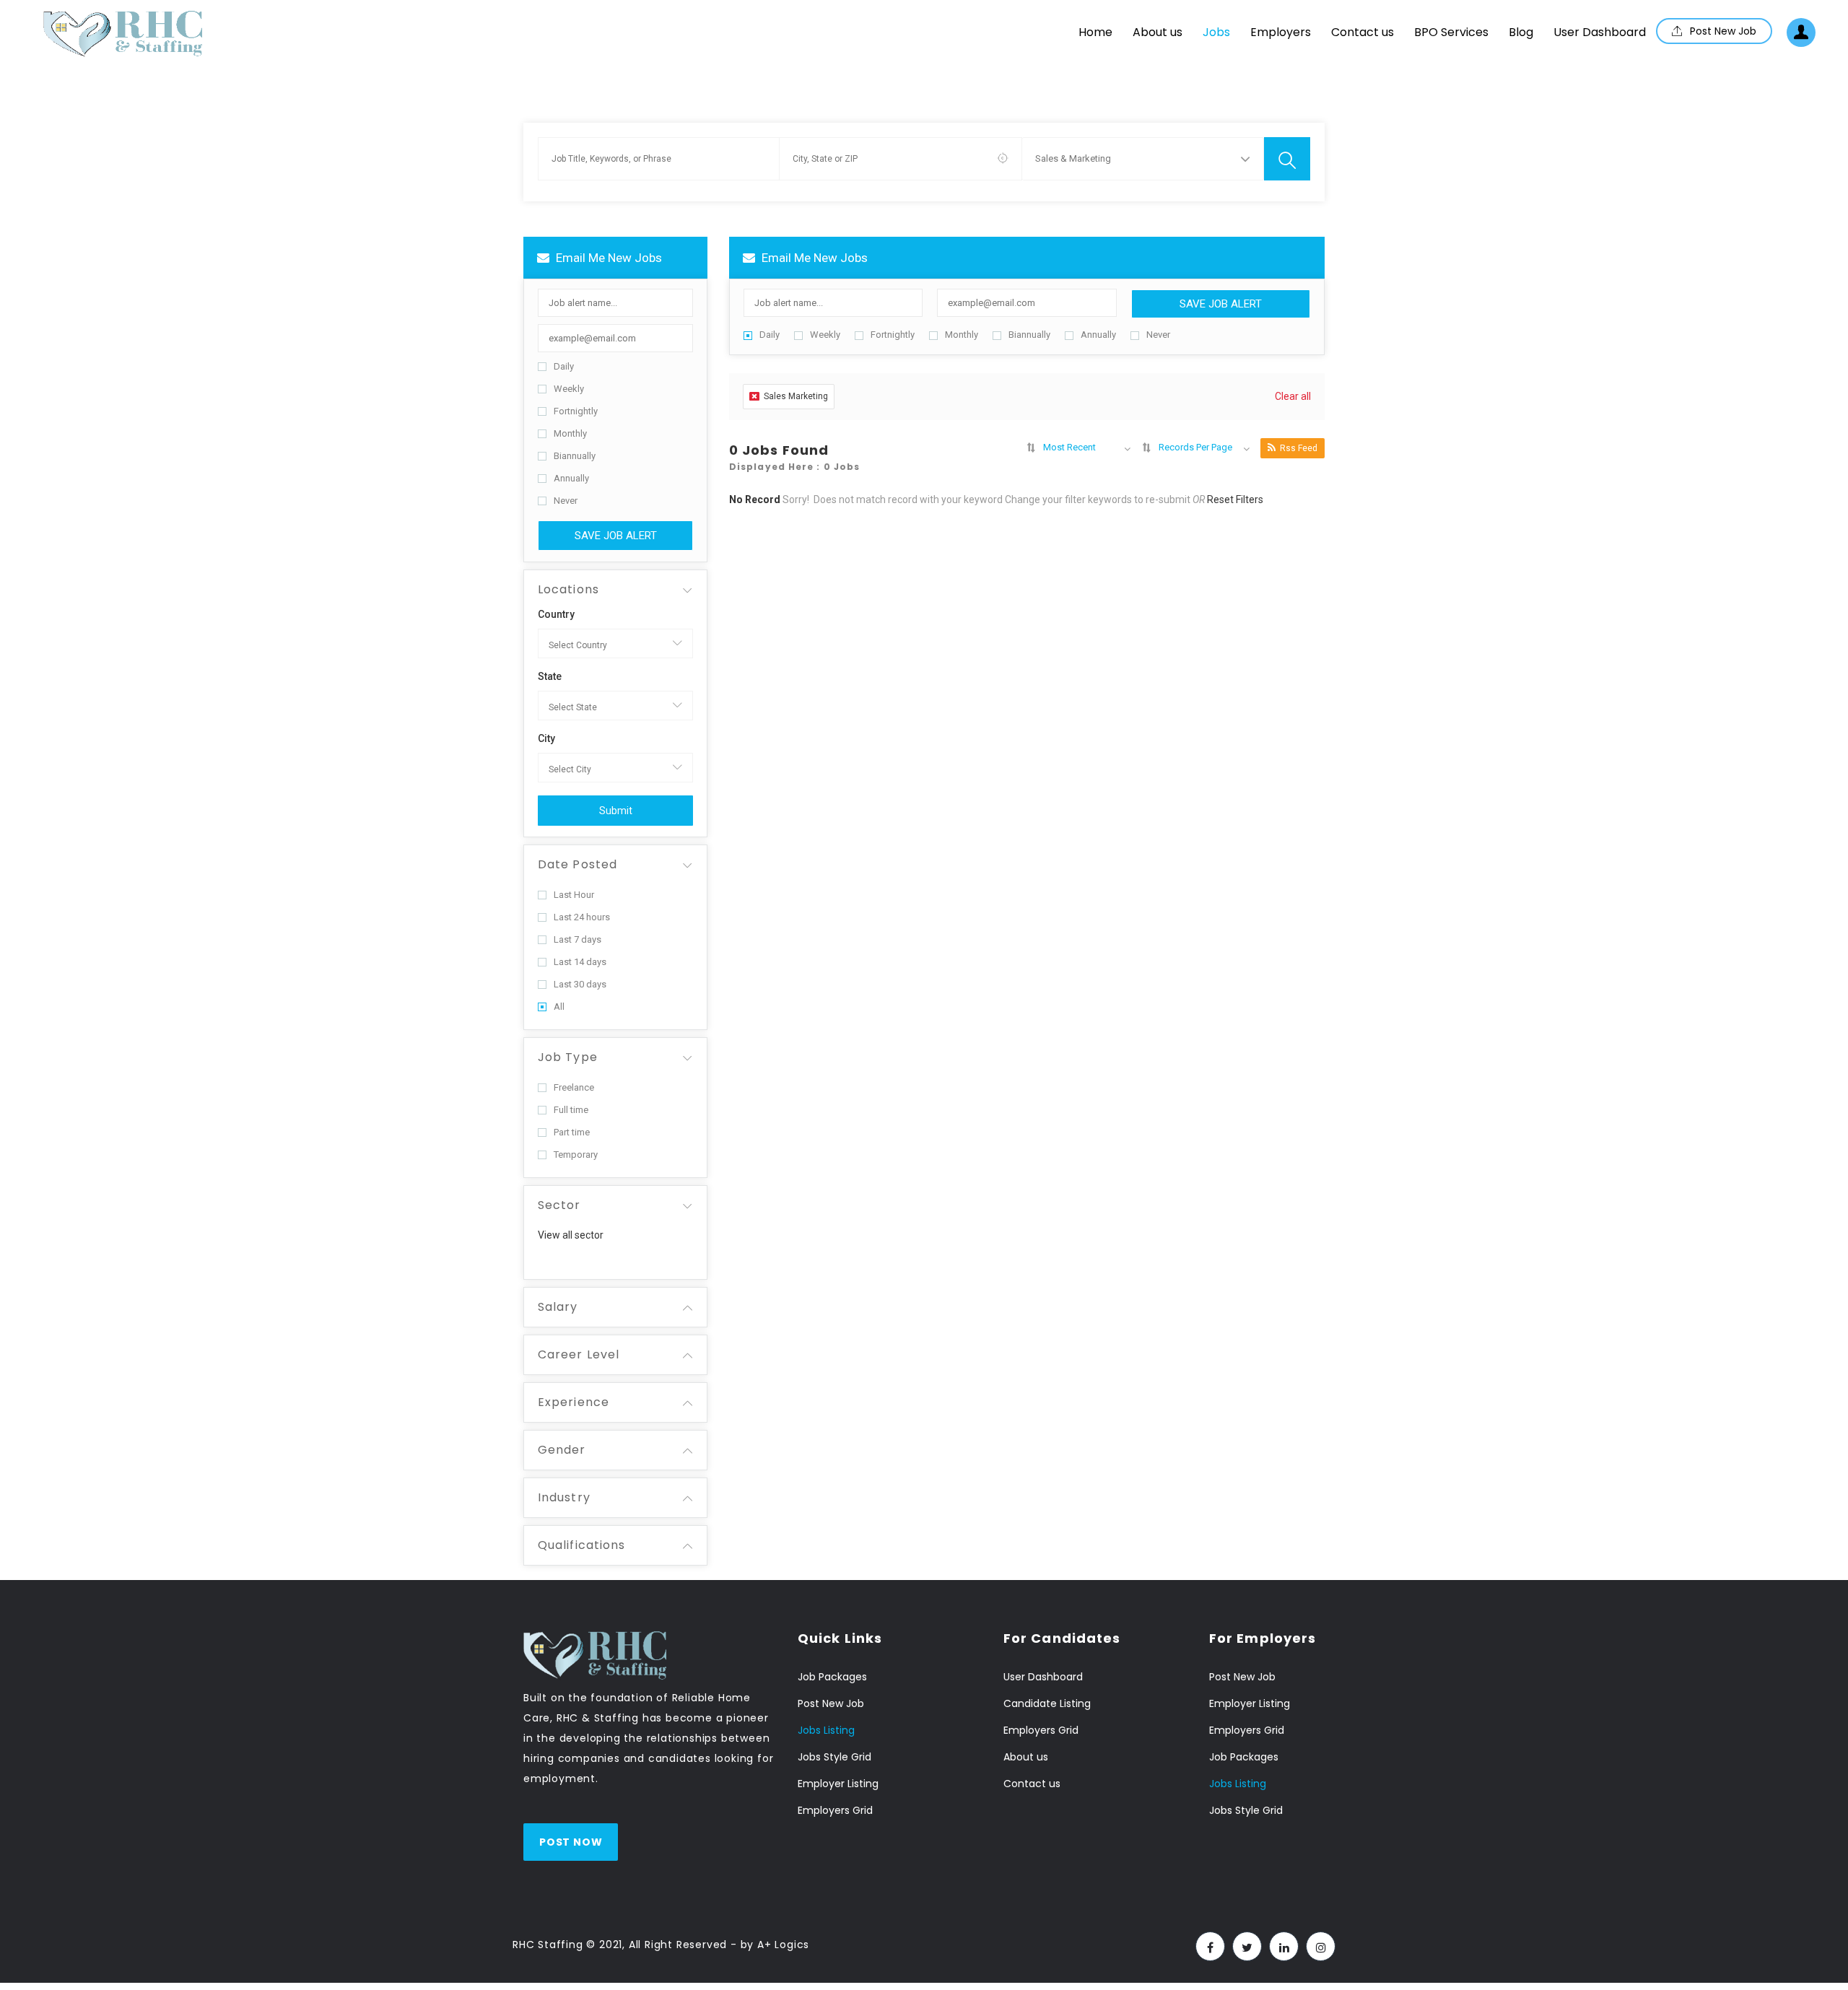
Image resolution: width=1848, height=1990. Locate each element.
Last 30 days (580, 984)
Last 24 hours (582, 917)
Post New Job (1722, 31)
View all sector (571, 1235)
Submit (616, 811)
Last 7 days (577, 939)
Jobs (1216, 32)
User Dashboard (1600, 32)
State (550, 676)
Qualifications (581, 1545)
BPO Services (1451, 32)
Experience (574, 1402)
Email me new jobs (607, 258)
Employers (1281, 32)
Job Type (568, 1057)
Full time (571, 1110)
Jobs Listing (826, 1730)
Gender (562, 1450)
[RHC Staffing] (123, 34)
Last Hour (574, 895)
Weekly (569, 389)
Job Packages (832, 1677)
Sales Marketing (796, 396)
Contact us (1363, 32)
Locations (568, 589)
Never (566, 501)
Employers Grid (835, 1810)
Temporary (576, 1155)
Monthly (570, 433)
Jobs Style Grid (834, 1757)
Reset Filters (1235, 499)
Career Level (579, 1354)
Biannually (575, 456)
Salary (558, 1307)
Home (1095, 32)
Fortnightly (576, 411)
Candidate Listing (1047, 1703)
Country (556, 614)
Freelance (574, 1087)
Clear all (1293, 396)
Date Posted (577, 864)
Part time (572, 1132)
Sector (559, 1205)
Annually (571, 478)
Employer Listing (838, 1784)
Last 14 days (580, 962)
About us (1158, 32)
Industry (564, 1497)
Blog (1521, 32)
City (546, 738)
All (559, 1007)
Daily (564, 366)
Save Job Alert (616, 536)
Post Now (571, 1842)
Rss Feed (1299, 448)
